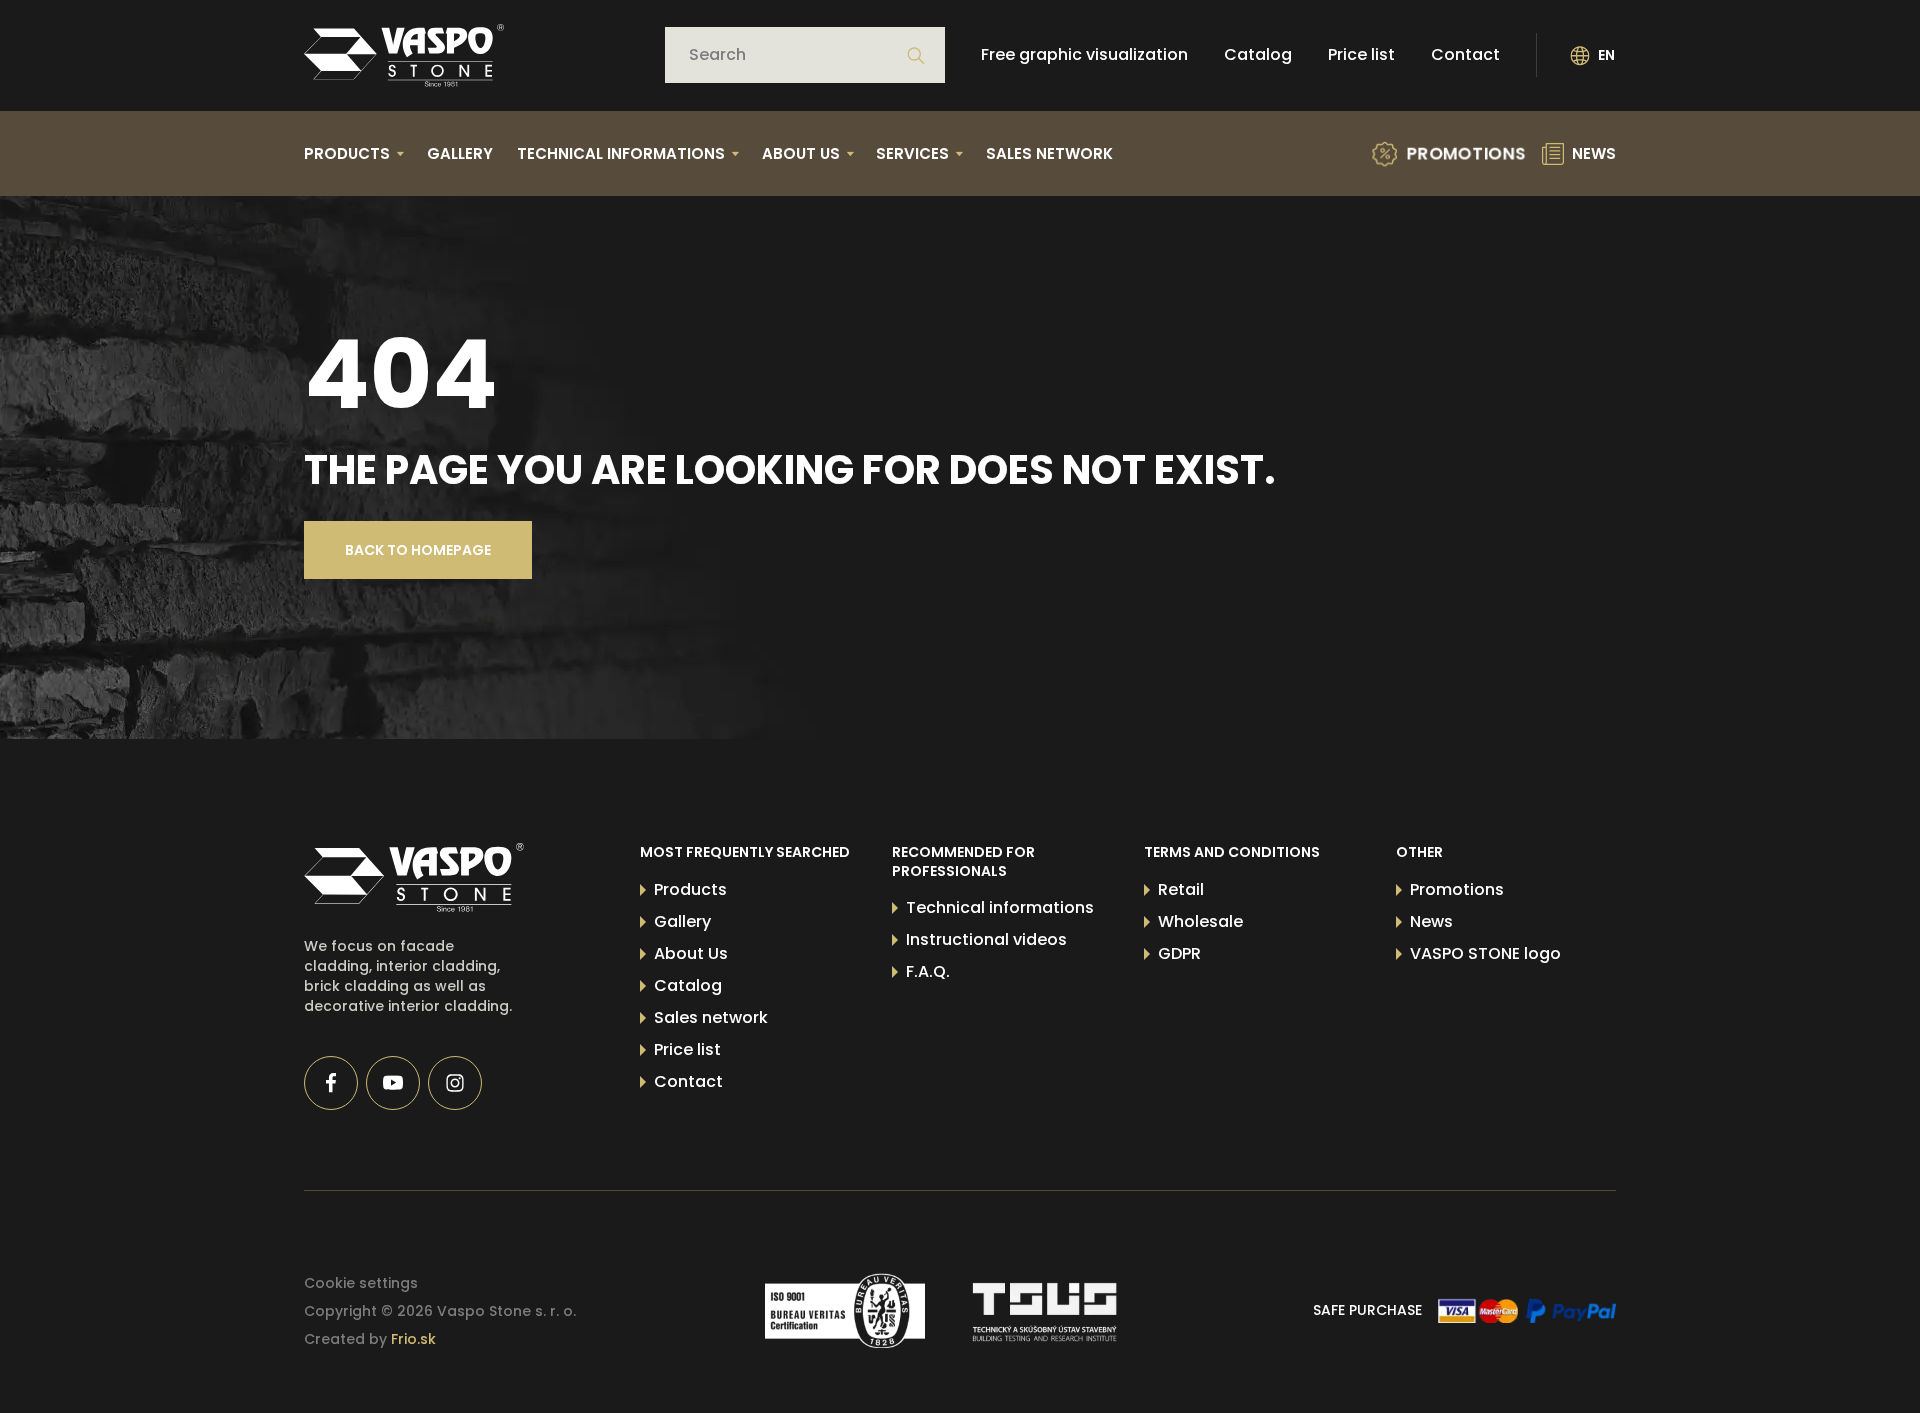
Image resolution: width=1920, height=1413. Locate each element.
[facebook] (331, 1083)
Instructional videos (986, 939)
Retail (1181, 889)
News (1431, 921)
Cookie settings (361, 1283)
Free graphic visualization (1084, 55)
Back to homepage (418, 550)
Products (690, 889)
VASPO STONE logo (1485, 953)
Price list (1361, 55)
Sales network (1049, 153)
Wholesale (1200, 921)
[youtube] (393, 1083)
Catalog (1258, 55)
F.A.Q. (928, 971)
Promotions (1457, 889)
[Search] (916, 56)
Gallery (460, 153)
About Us (691, 953)
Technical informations (1000, 907)
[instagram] (455, 1083)
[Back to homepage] (404, 55)
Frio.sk (413, 1339)
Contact (1465, 55)
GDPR (1179, 953)
